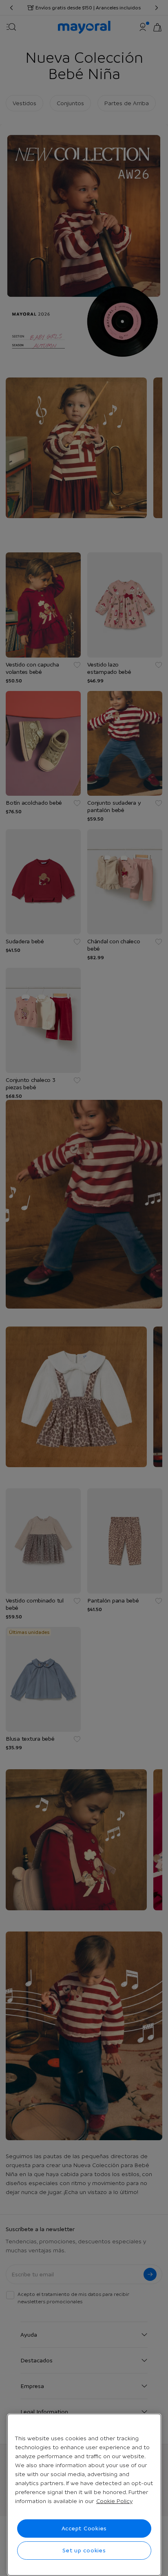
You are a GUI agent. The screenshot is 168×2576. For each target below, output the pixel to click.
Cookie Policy (114, 2501)
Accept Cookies (84, 2528)
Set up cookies (84, 2550)
